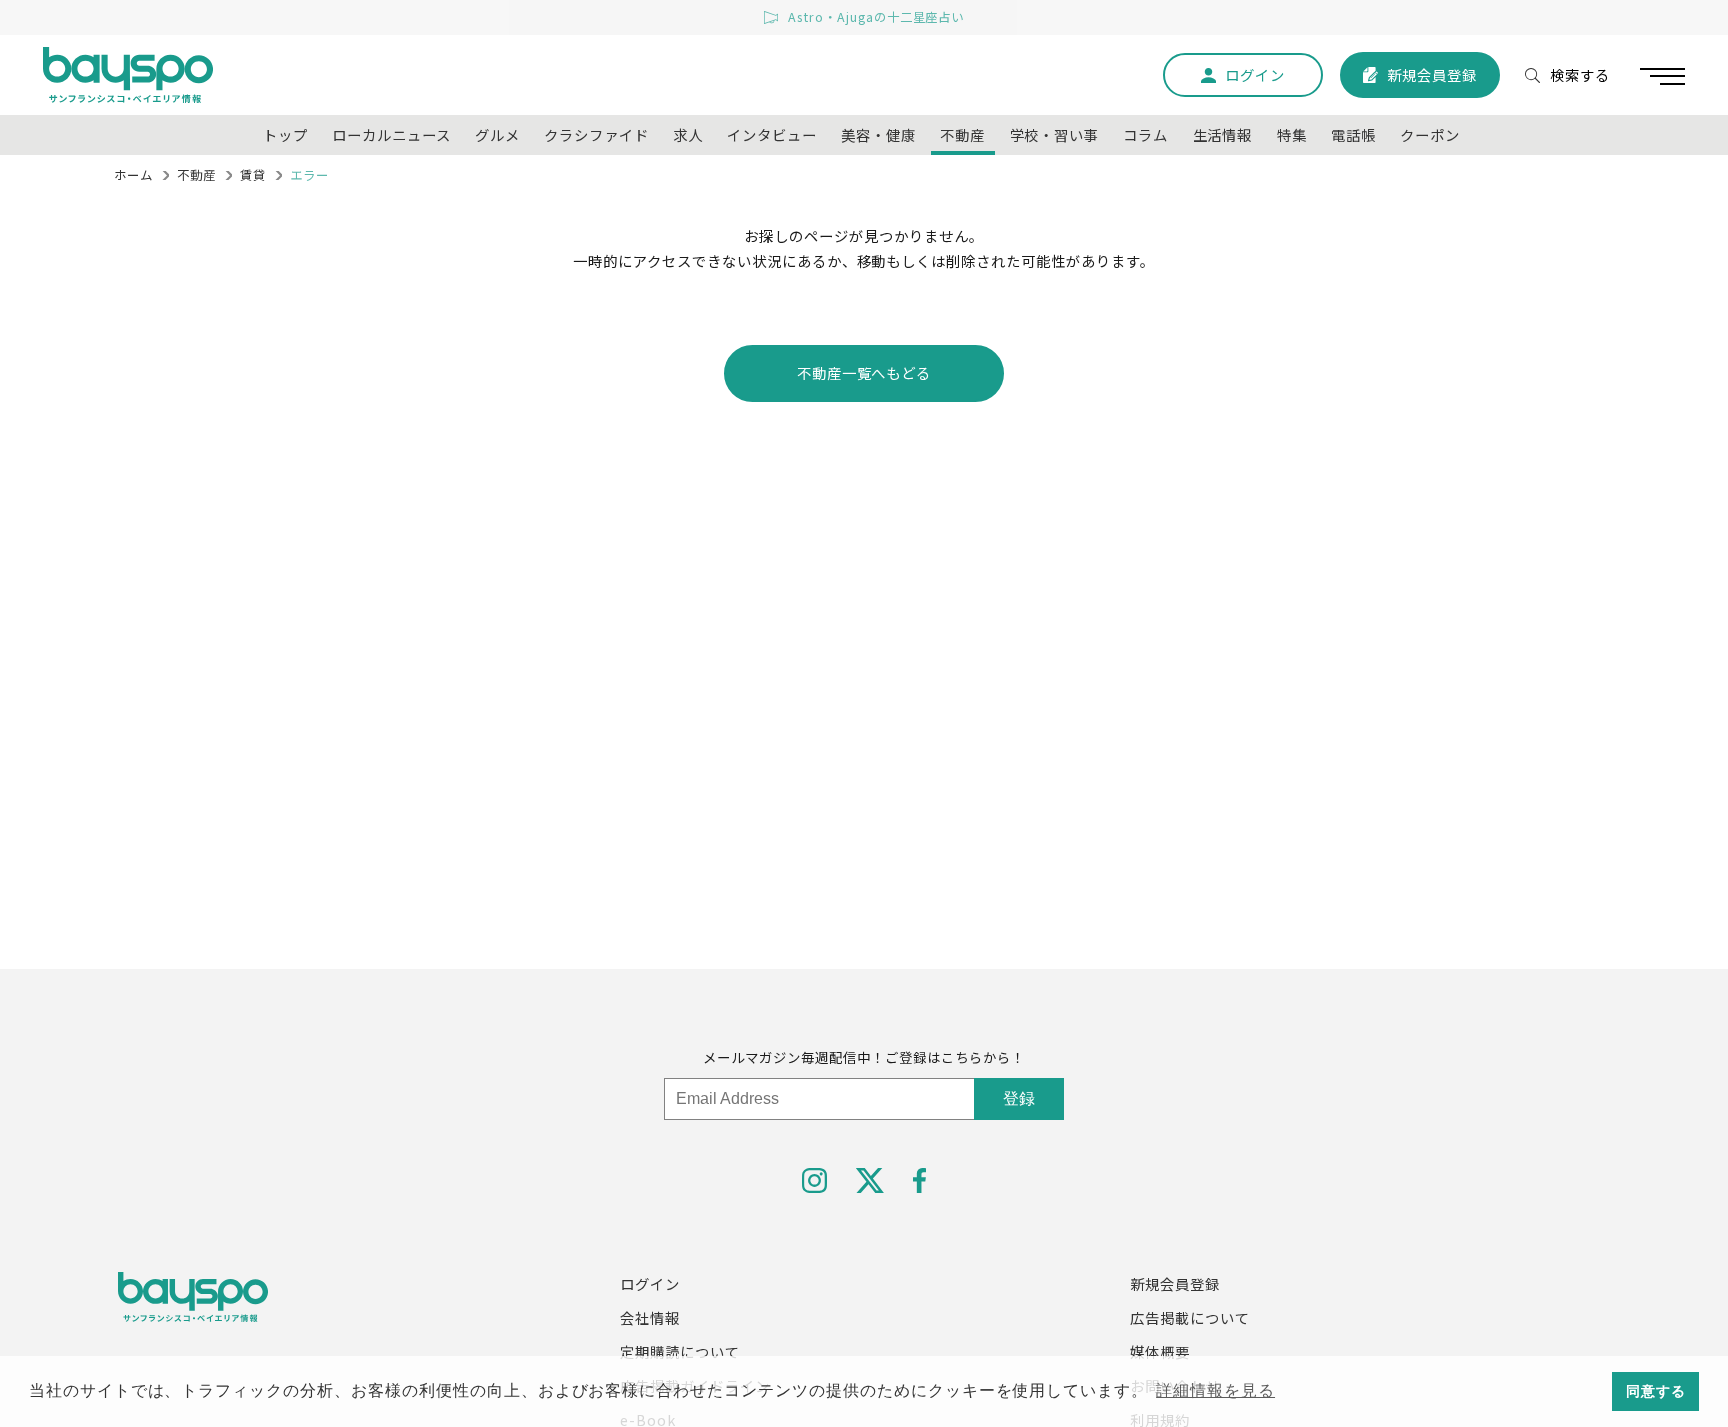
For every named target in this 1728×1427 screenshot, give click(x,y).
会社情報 (650, 1317)
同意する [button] (1656, 1391)
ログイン (650, 1283)
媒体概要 (1160, 1351)
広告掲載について (1190, 1317)
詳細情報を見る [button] (1215, 1390)
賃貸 (253, 175)
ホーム (133, 175)
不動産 (196, 175)
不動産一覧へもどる (864, 372)
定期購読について (680, 1351)
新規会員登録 (1175, 1283)
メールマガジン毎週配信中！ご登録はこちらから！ (863, 1057)
